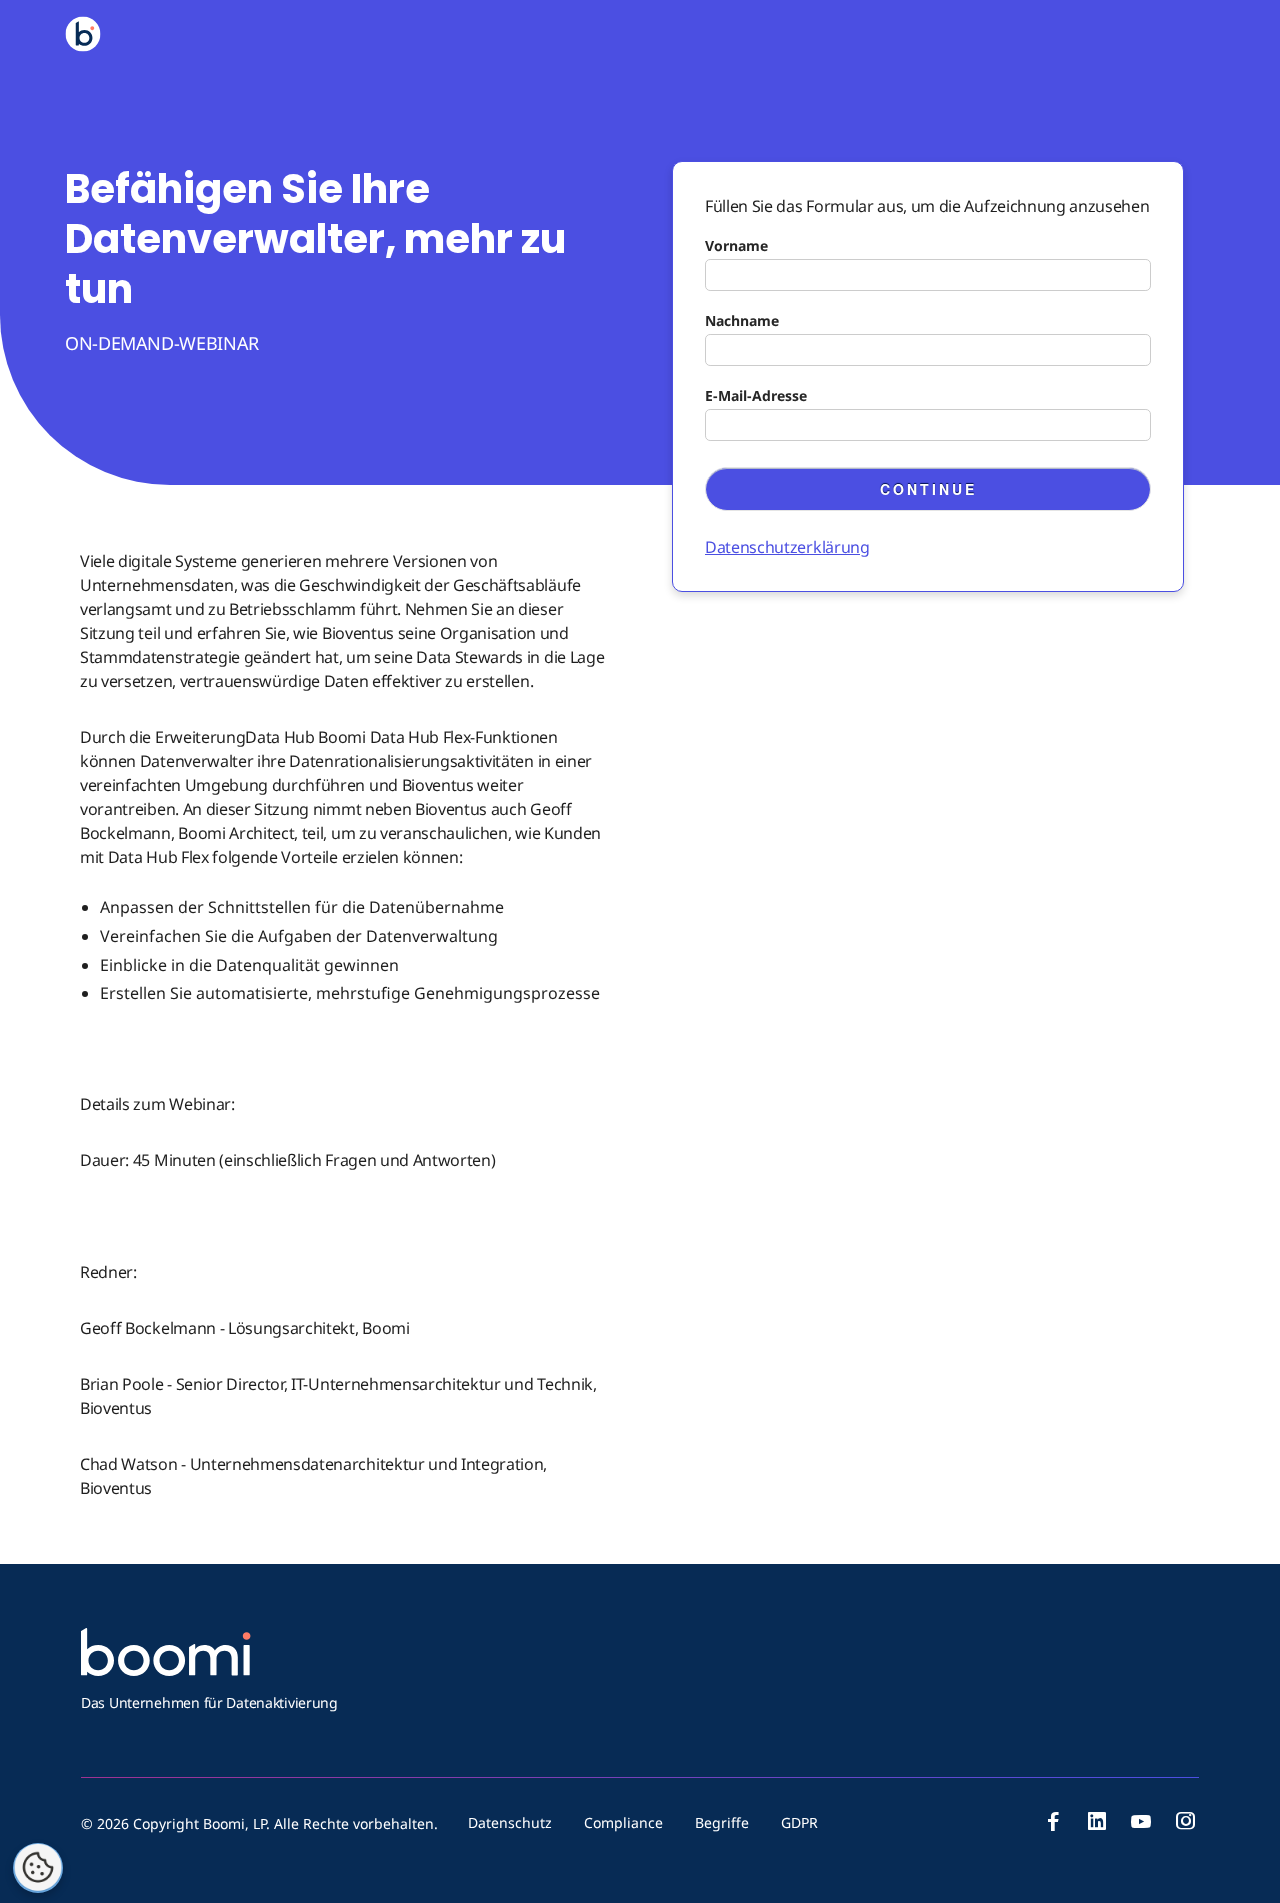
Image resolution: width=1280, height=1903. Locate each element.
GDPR (799, 1822)
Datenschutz (510, 1822)
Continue (928, 489)
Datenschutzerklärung (787, 547)
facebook (1053, 1821)
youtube (1141, 1821)
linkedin (1097, 1821)
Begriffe (722, 1822)
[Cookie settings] (38, 1868)
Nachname (742, 320)
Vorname (736, 245)
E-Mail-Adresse (756, 395)
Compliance (623, 1822)
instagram (1185, 1821)
